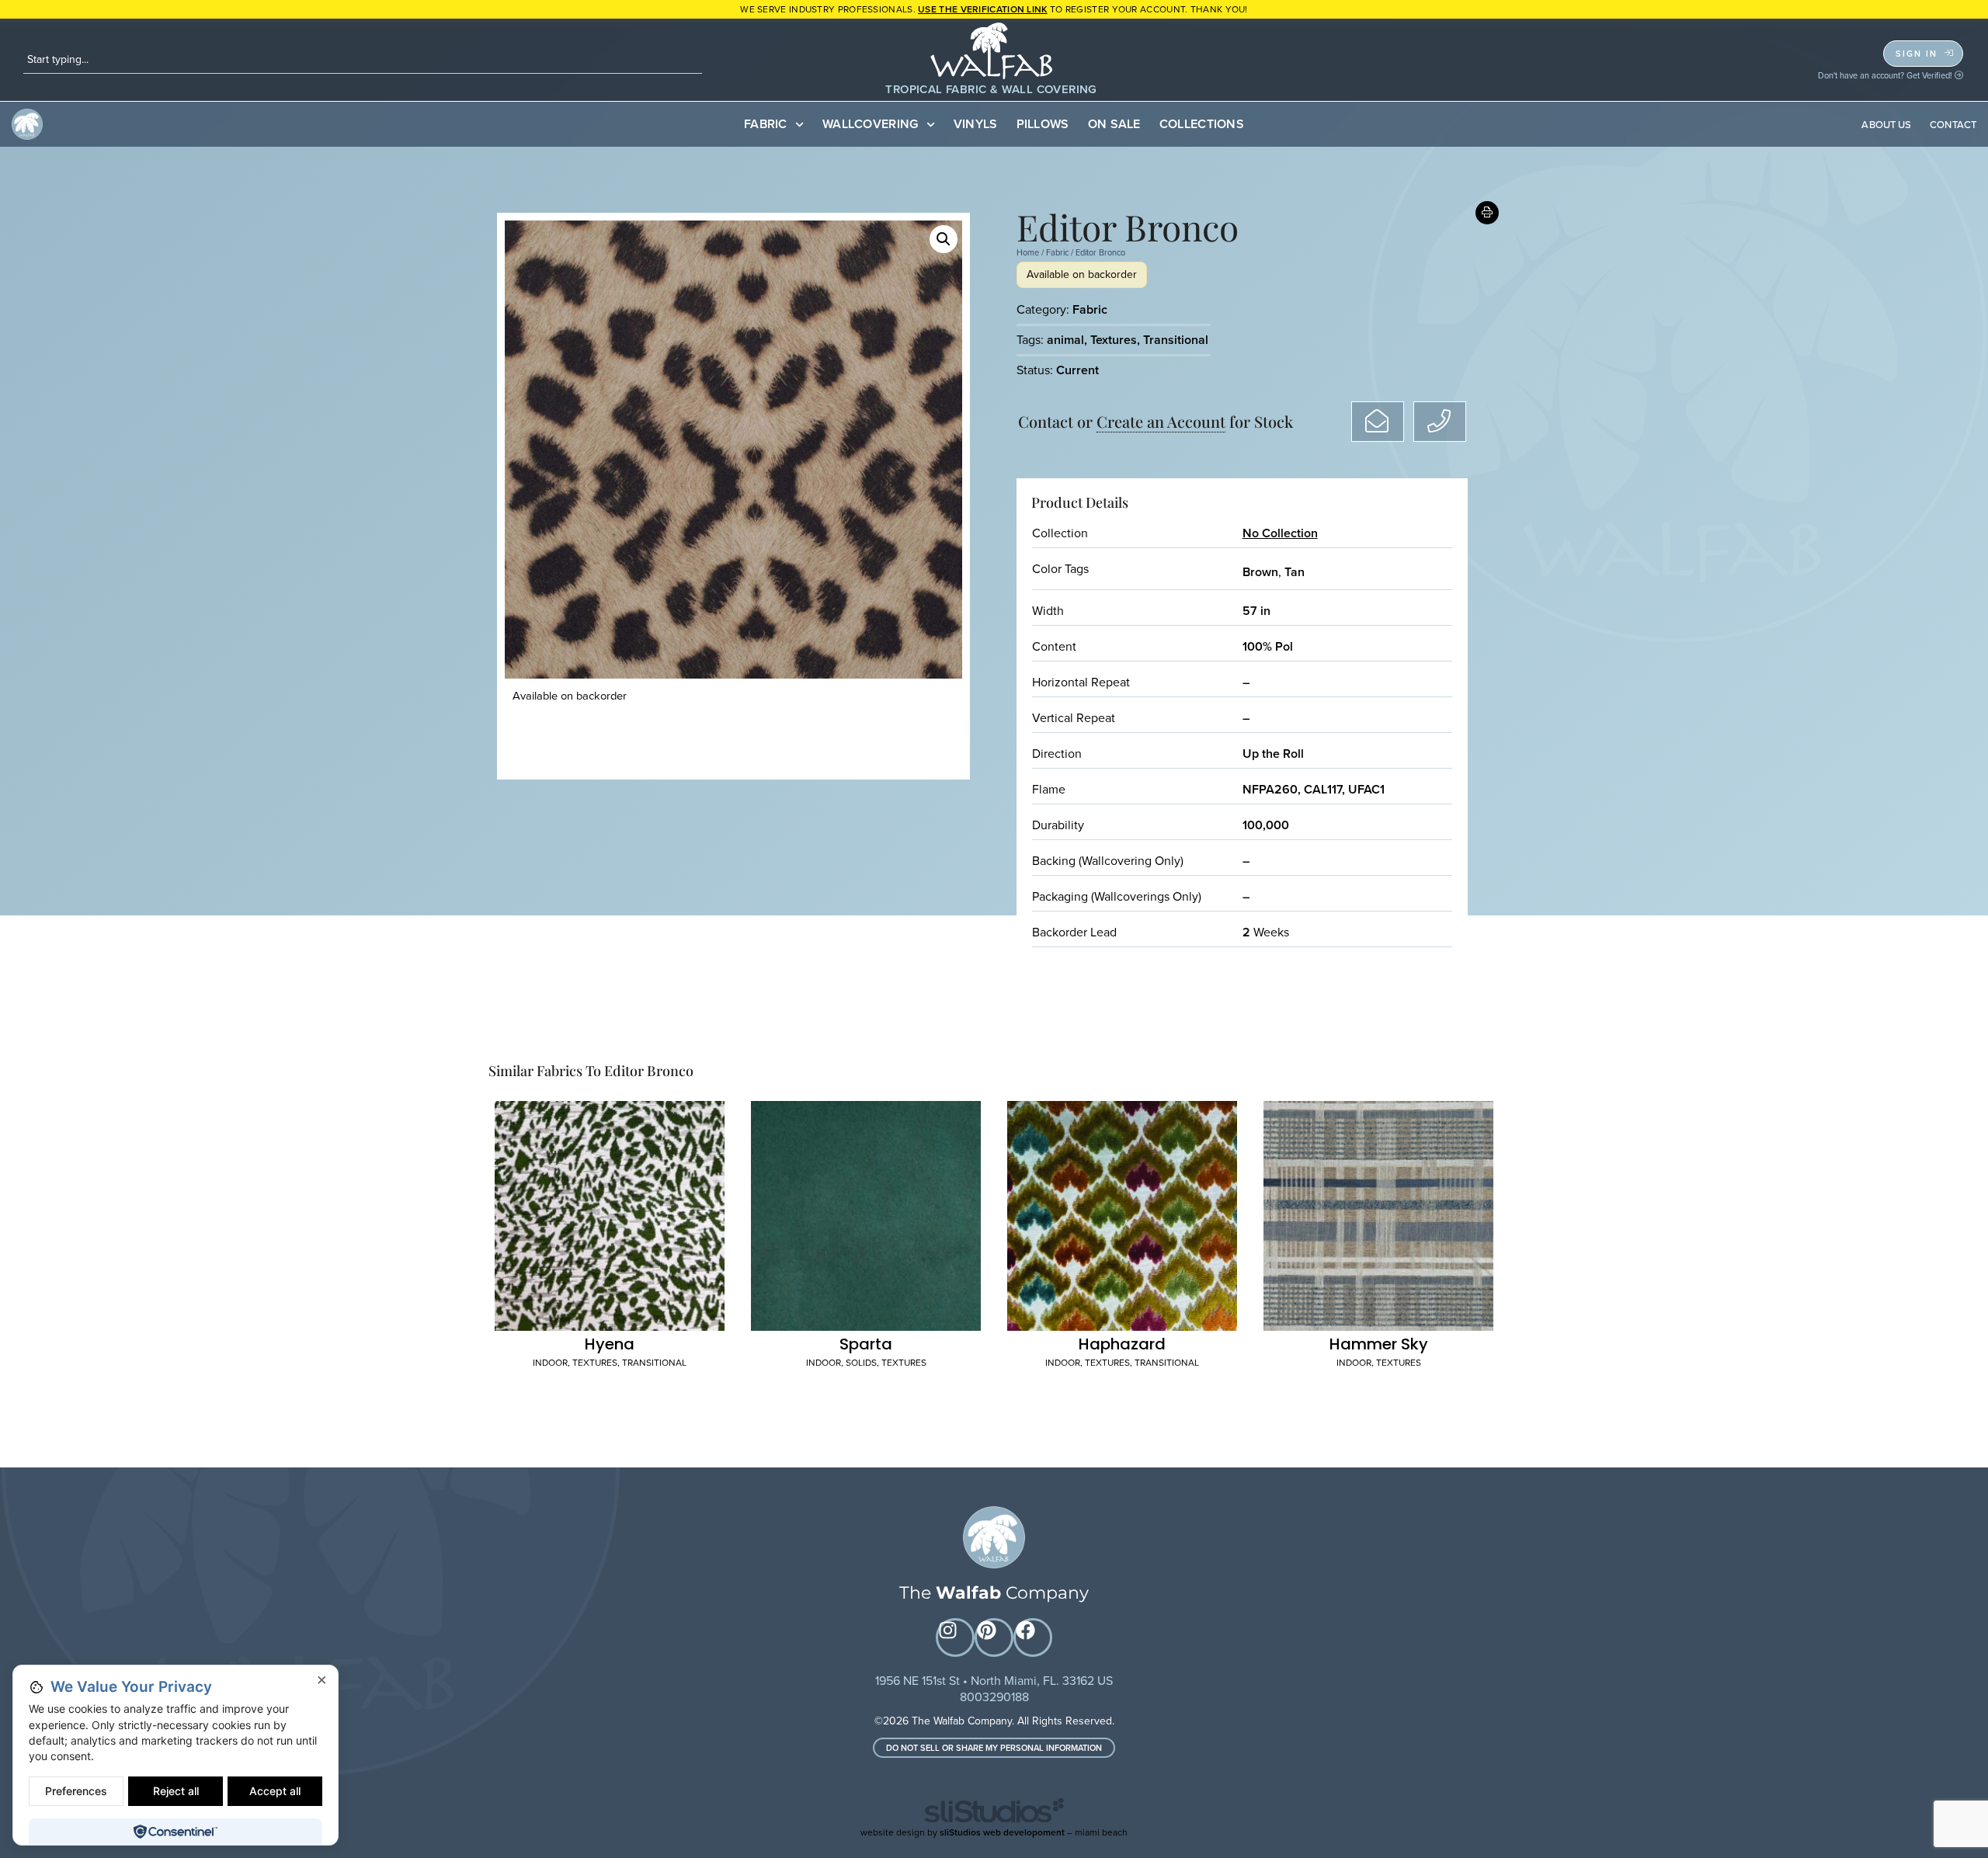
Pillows (1043, 124)
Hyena (610, 1344)
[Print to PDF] (1488, 213)
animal (1065, 340)
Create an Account (1161, 421)
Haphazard (1122, 1344)
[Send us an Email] (1378, 422)
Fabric (766, 124)
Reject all (176, 1791)
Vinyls (976, 124)
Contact (1953, 125)
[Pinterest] (994, 1637)
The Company (994, 1593)
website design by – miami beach (994, 1832)
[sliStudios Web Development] (994, 1813)
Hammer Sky (1379, 1344)
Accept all (275, 1791)
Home (1028, 252)
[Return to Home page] (994, 1537)
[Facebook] (1033, 1637)
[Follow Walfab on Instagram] (955, 1637)
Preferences (76, 1791)
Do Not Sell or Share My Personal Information (994, 1748)
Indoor (550, 1363)
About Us (1886, 125)
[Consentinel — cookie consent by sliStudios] (175, 1832)
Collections (1202, 124)
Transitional (1176, 340)
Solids (861, 1363)
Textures (1114, 340)
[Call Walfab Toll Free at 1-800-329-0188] (1440, 422)
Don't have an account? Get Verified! (1886, 75)
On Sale (1114, 124)
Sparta (866, 1344)
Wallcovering (871, 124)
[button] (944, 239)
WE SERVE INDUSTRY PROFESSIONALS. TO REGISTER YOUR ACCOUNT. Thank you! (994, 9)
